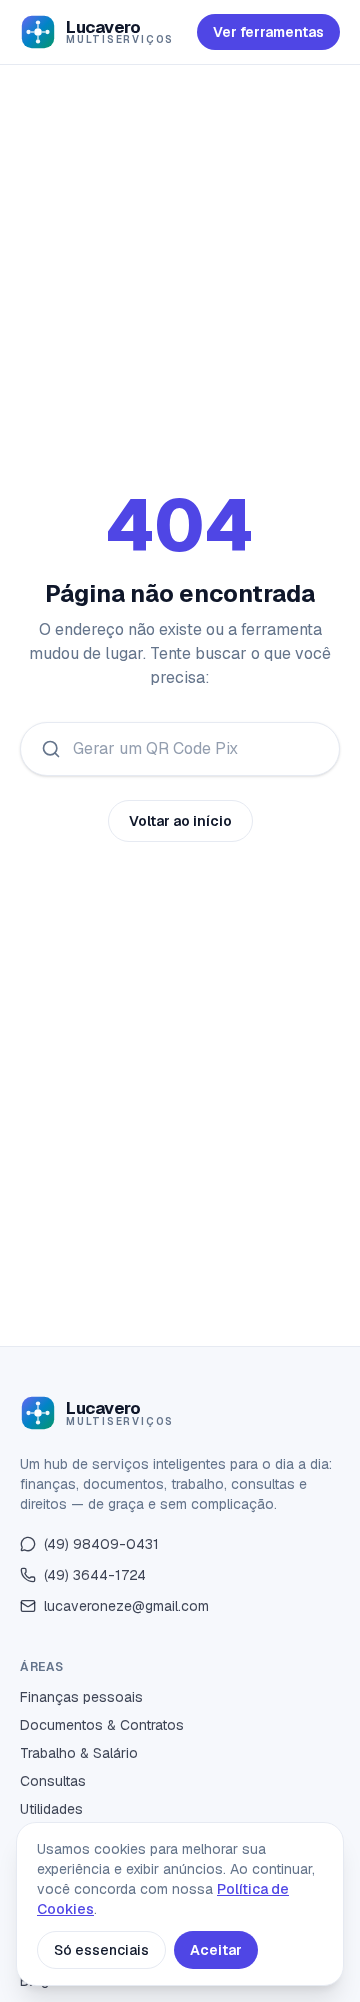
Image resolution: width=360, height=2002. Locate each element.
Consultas (53, 1781)
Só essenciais (101, 1950)
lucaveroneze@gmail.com (126, 1606)
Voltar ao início (180, 821)
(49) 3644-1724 (95, 1575)
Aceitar (216, 1950)
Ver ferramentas (268, 32)
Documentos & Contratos (102, 1725)
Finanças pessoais (81, 1697)
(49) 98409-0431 (101, 1544)
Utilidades (51, 1809)
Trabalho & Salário (79, 1753)
